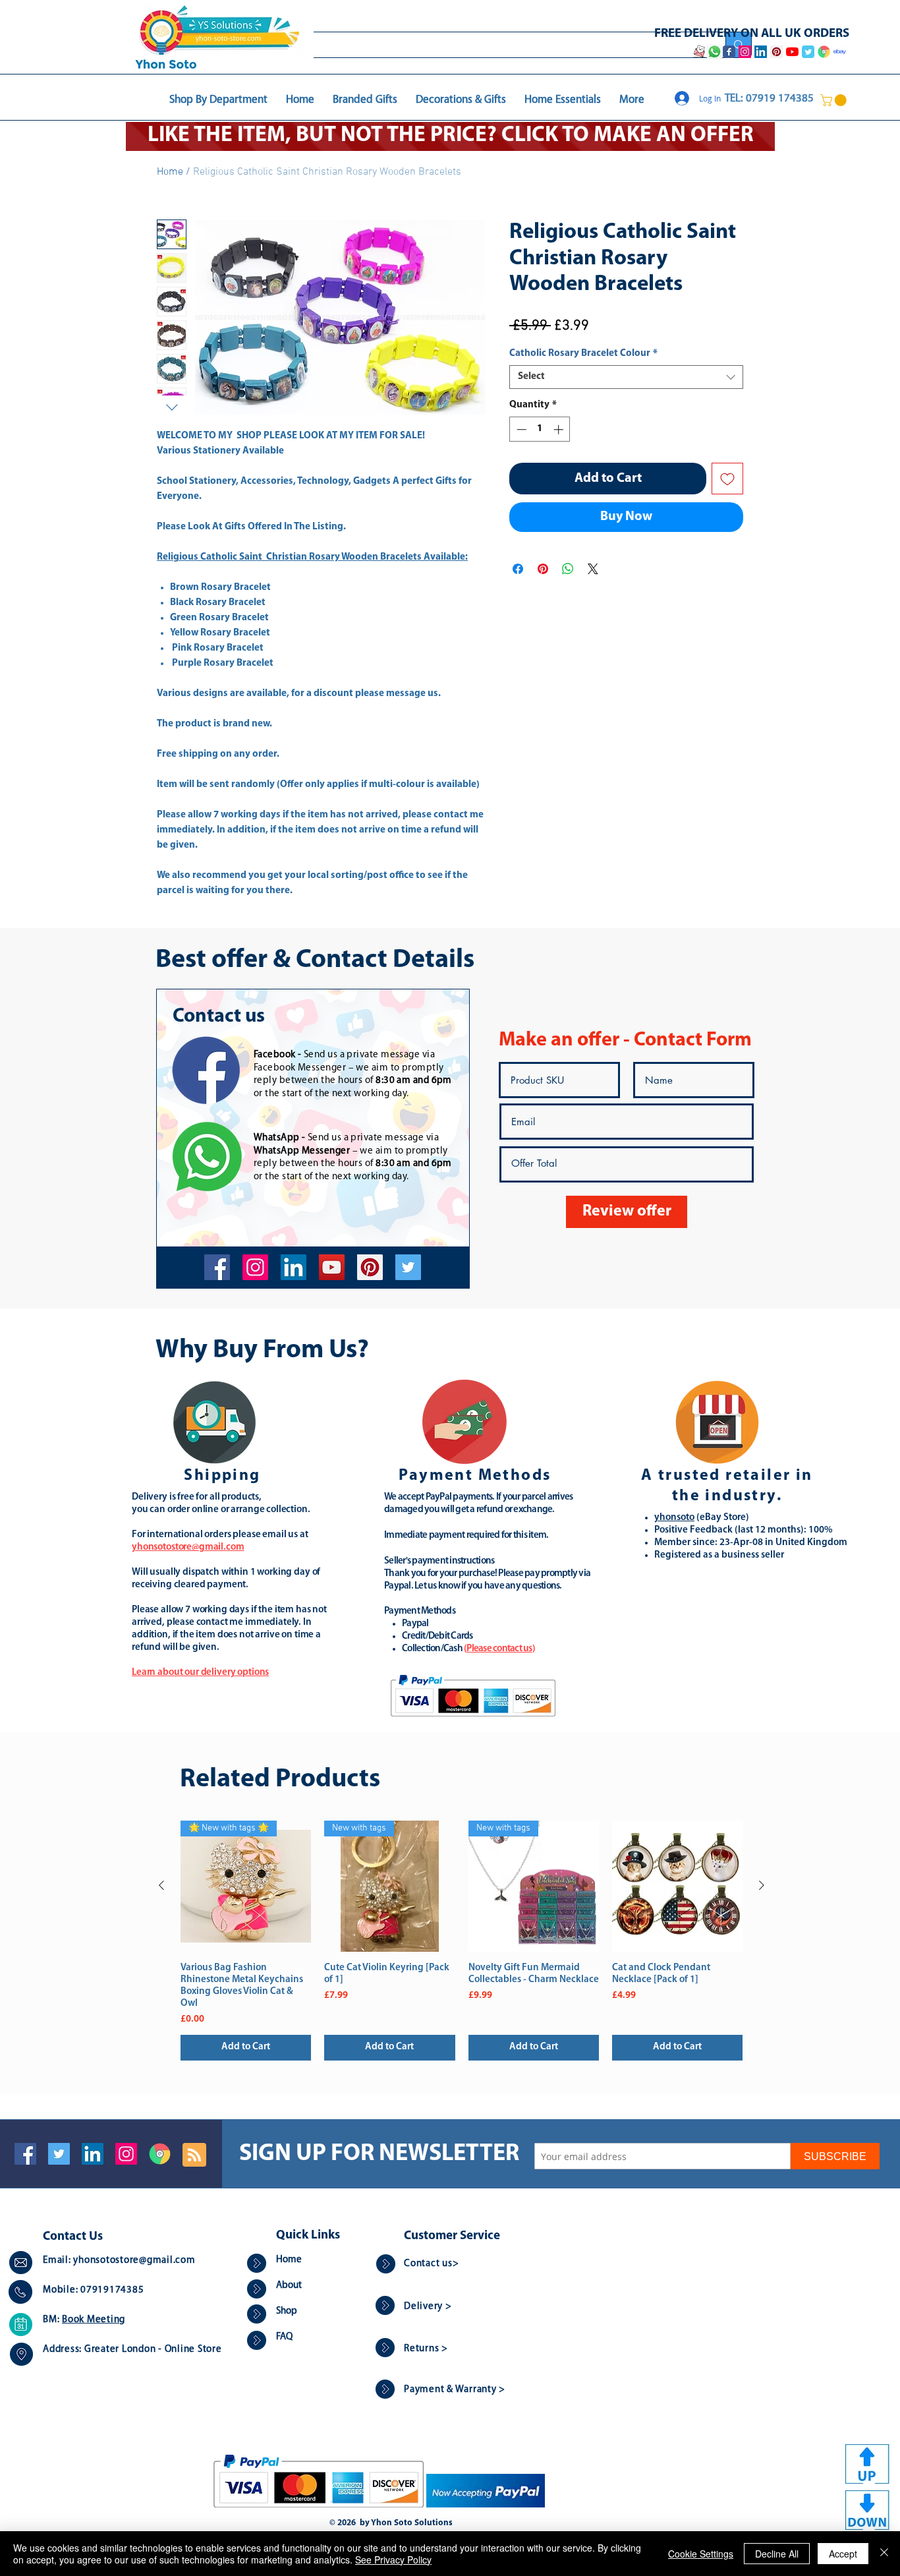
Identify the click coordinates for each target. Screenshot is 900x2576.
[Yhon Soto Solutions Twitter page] (808, 52)
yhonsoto (674, 1518)
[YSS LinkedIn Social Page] (761, 52)
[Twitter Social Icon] (59, 2154)
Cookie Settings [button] (701, 2554)
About (289, 2286)
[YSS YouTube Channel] (792, 52)
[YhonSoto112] (217, 1267)
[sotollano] (408, 1267)
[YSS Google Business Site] (824, 52)
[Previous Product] (161, 1885)
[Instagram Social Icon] (126, 2154)
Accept (843, 2554)
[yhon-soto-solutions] (294, 1267)
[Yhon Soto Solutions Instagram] (745, 52)
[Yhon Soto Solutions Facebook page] (729, 52)
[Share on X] (593, 569)
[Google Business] (160, 2154)
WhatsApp (277, 1138)
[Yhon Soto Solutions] (332, 1267)
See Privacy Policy (393, 2560)
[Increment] (560, 429)
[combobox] (626, 377)
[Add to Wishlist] (727, 479)
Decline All (777, 2554)
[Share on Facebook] (518, 569)
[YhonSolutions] (370, 1267)
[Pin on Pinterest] (543, 569)
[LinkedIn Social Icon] (93, 2154)
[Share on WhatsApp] (568, 569)
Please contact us (499, 1649)
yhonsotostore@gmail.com (134, 2261)
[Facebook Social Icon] (25, 2154)
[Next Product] (762, 1885)
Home (170, 172)
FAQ (284, 2337)
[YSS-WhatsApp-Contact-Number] (714, 52)
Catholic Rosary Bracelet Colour (583, 354)
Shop (287, 2311)
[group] (462, 1940)
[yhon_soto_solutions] (255, 1267)
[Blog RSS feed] (194, 2155)
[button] (835, 100)
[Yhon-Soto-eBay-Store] (840, 52)
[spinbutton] (540, 429)
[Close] (884, 2554)
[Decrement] (520, 429)
